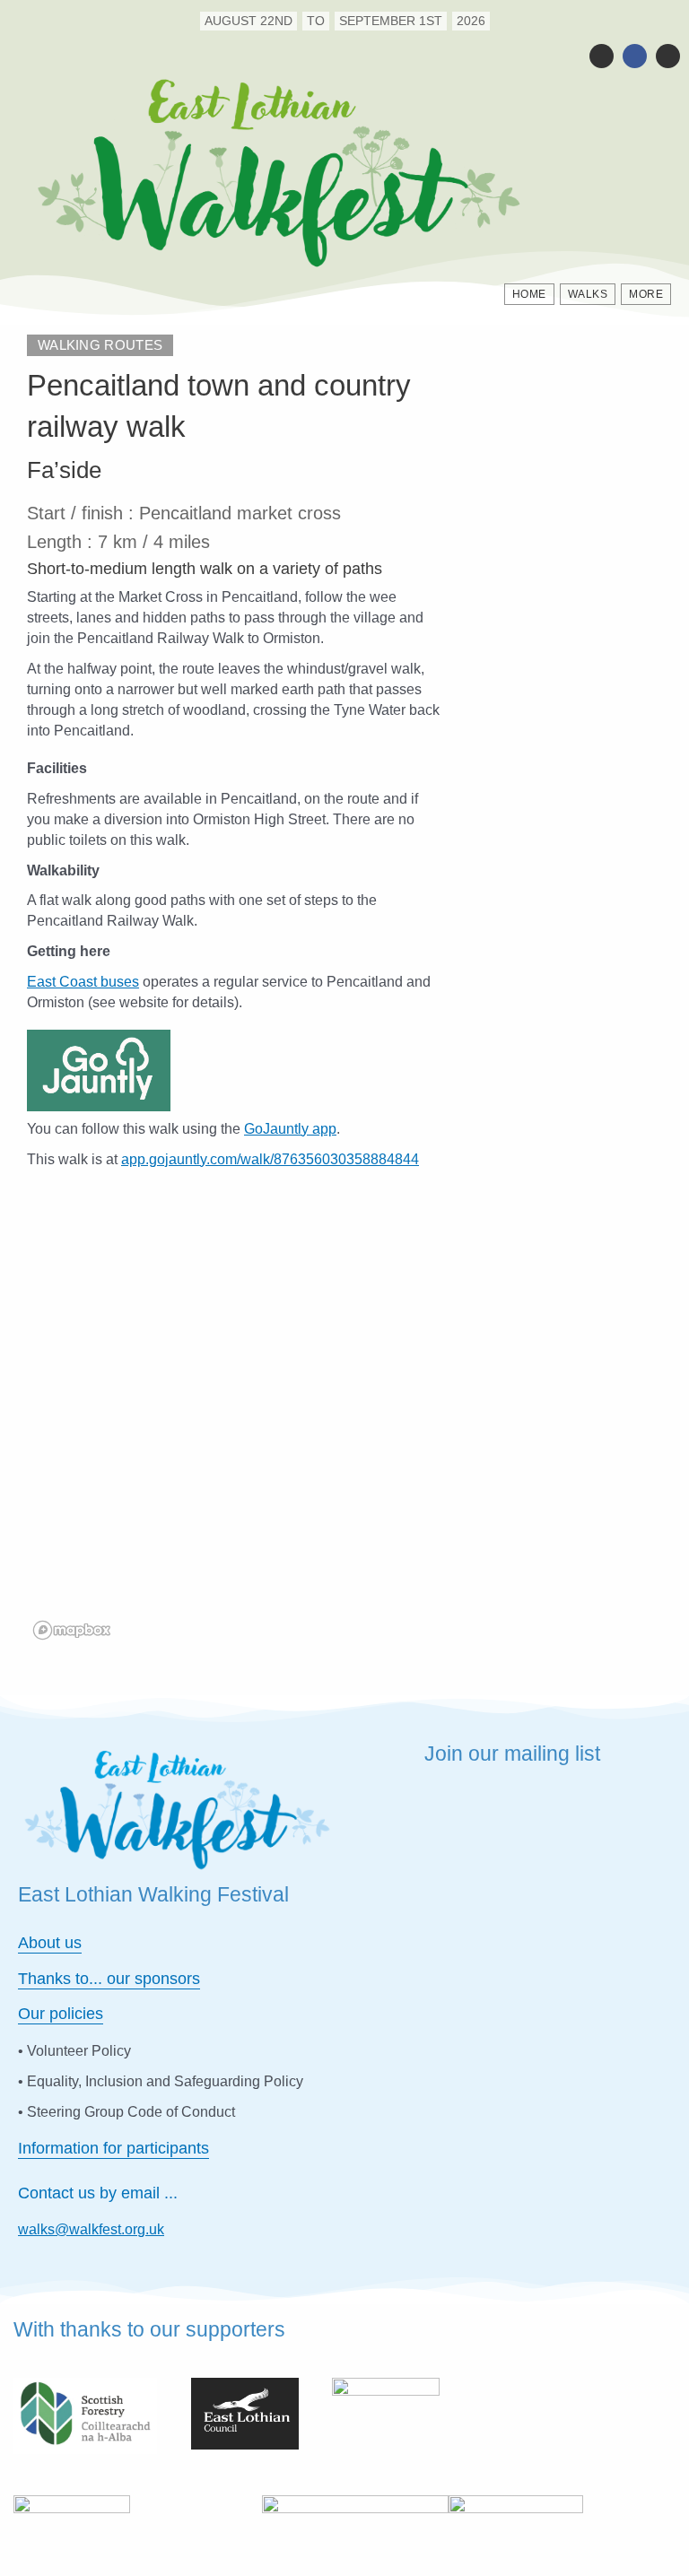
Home (529, 294)
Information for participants (113, 2148)
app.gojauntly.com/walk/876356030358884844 (270, 1159)
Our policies (61, 2014)
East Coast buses (83, 981)
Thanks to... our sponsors (109, 1979)
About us (50, 1943)
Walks (588, 294)
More (646, 294)
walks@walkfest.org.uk (91, 2229)
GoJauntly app (290, 1128)
